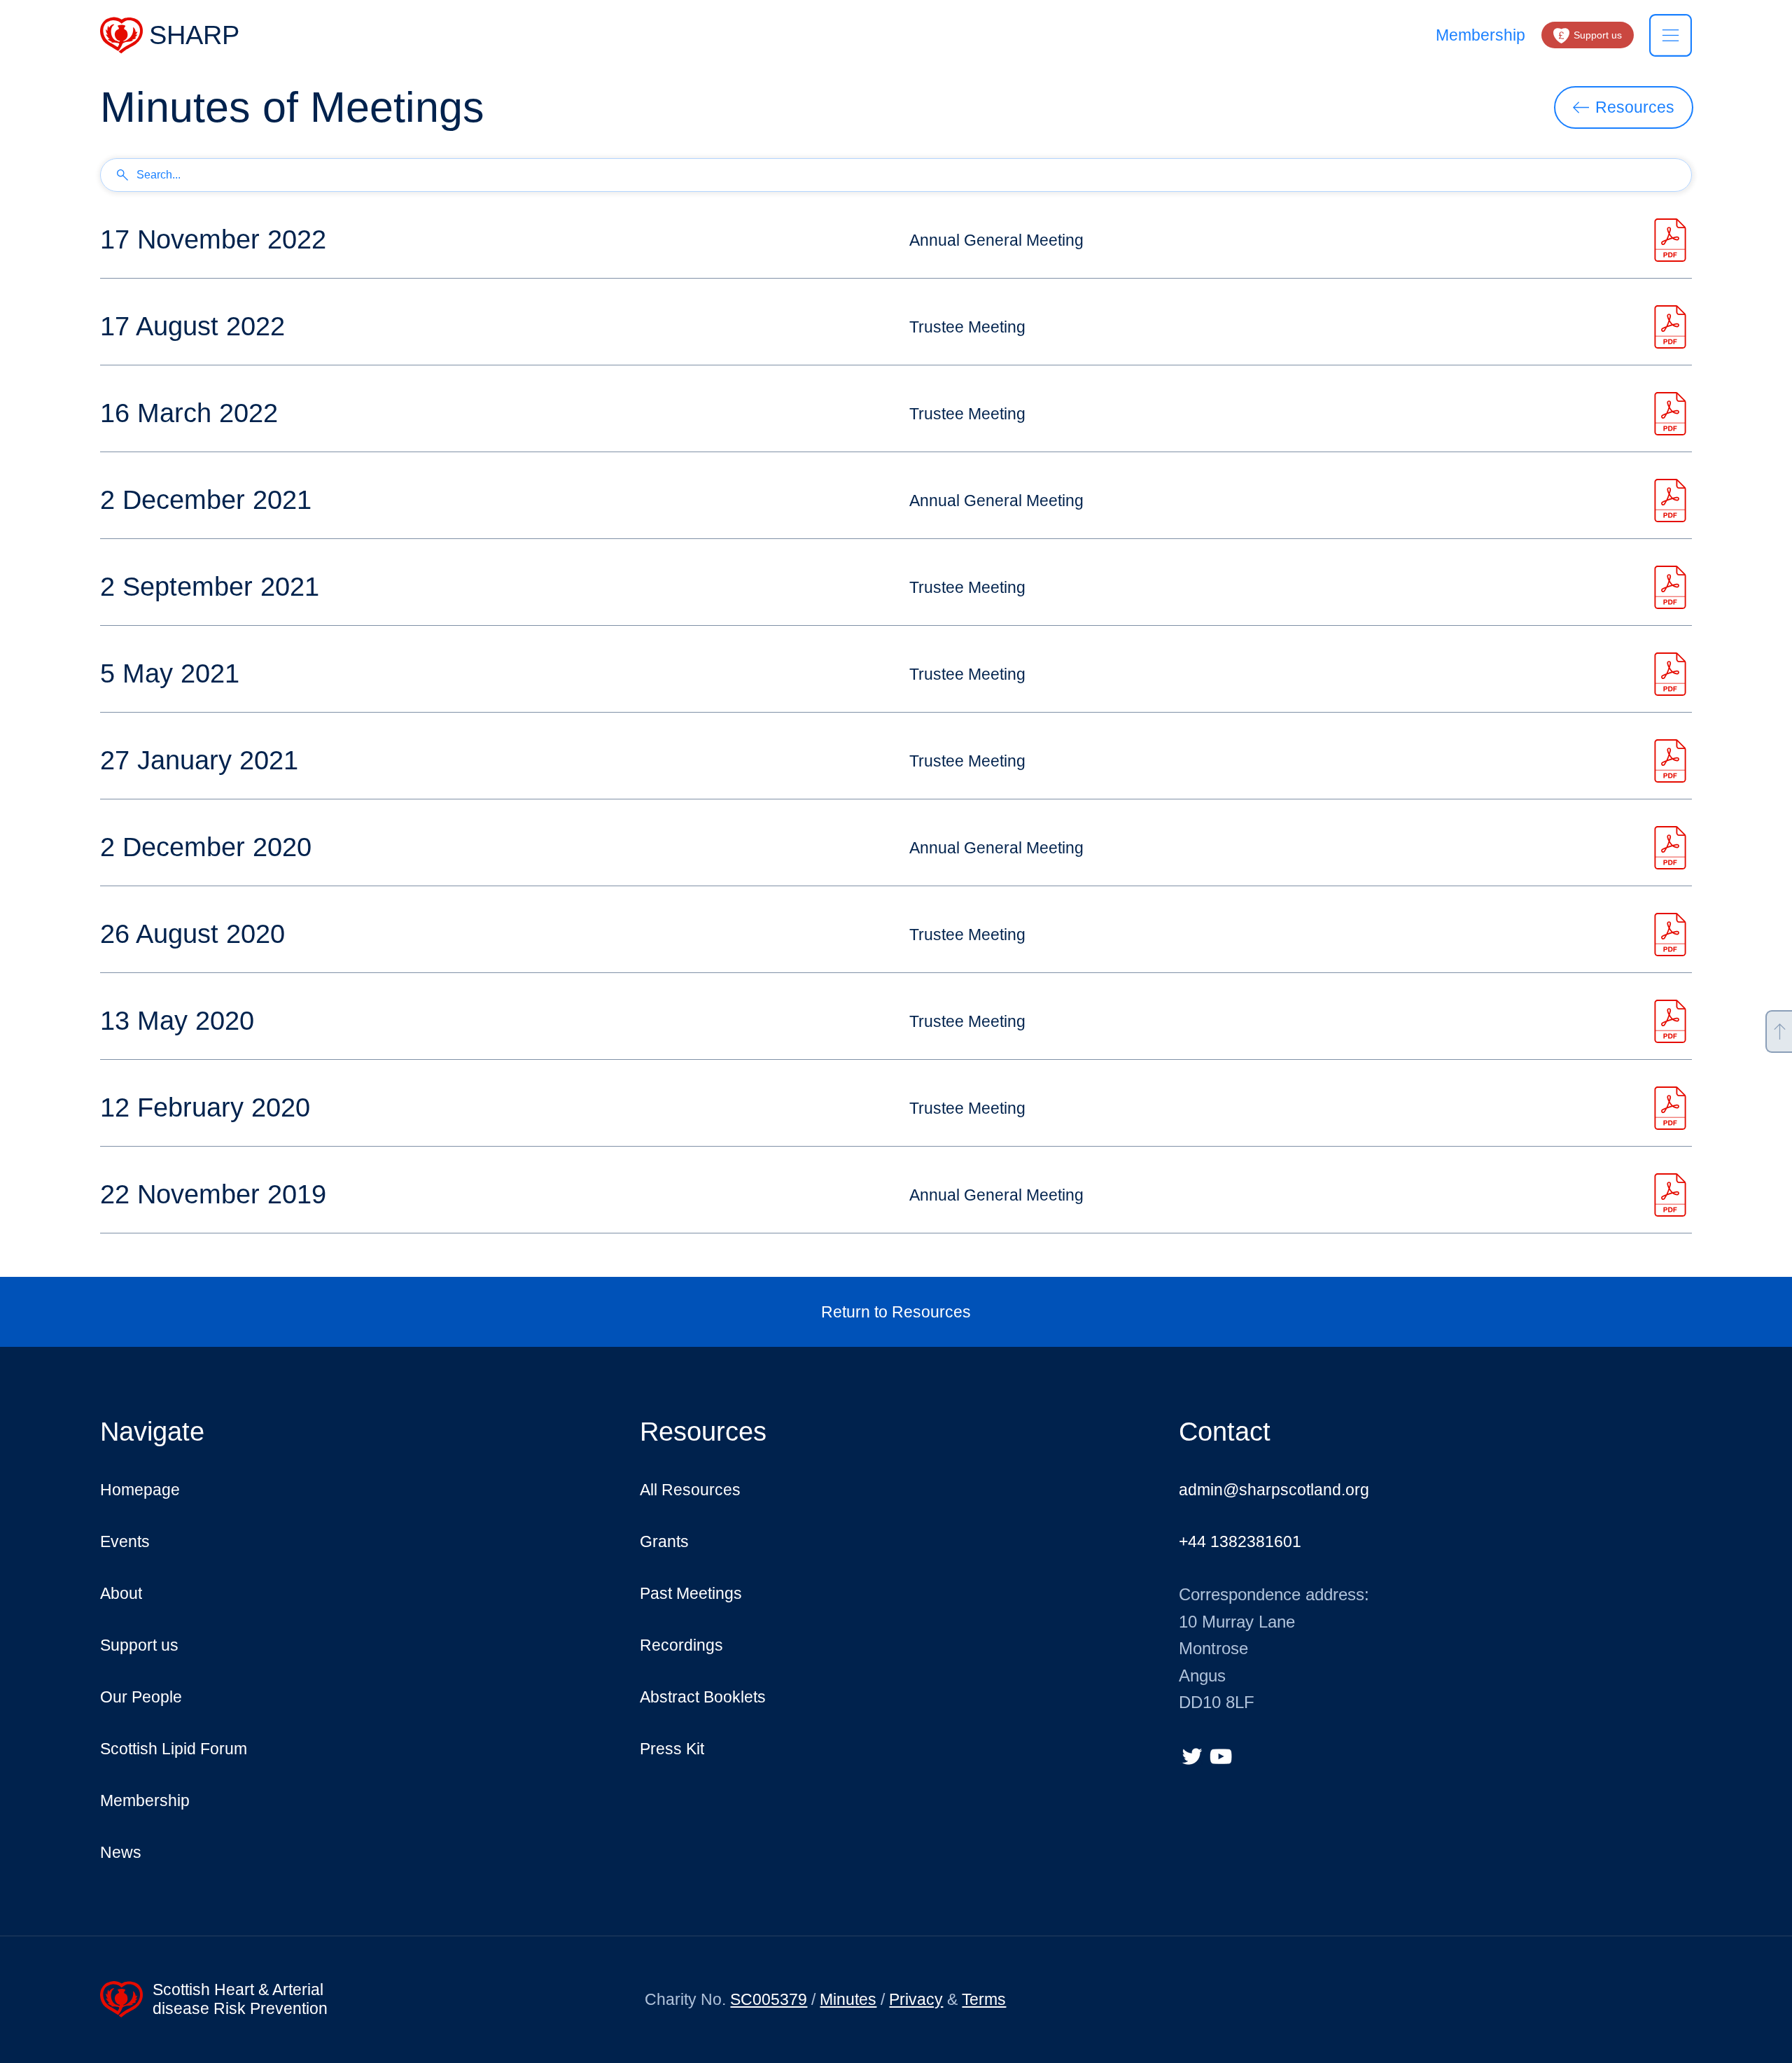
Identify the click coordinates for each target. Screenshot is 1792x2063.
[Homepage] (170, 35)
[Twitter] (1192, 1756)
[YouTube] (1221, 1756)
